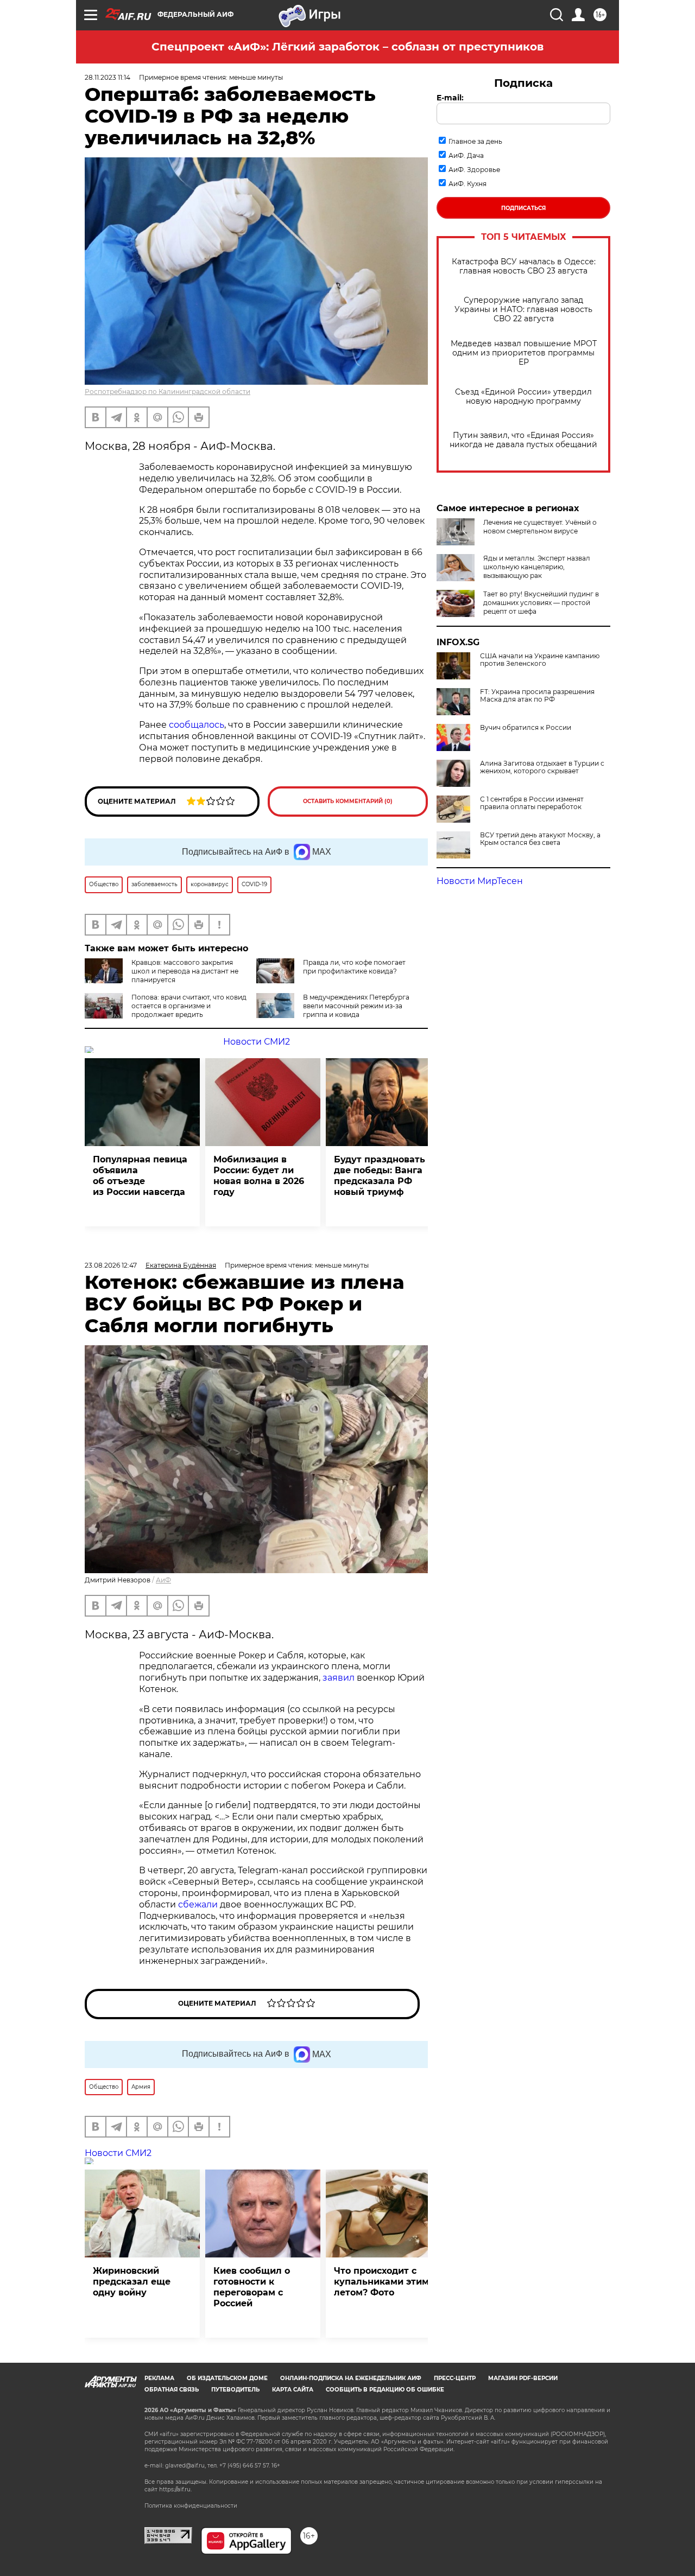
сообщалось (197, 725)
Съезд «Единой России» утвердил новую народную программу (523, 397)
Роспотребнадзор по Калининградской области (168, 392)
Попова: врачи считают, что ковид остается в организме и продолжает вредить (189, 1006)
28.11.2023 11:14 (108, 77)
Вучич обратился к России (526, 728)
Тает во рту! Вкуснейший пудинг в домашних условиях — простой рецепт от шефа (541, 603)
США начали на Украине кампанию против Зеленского (540, 660)
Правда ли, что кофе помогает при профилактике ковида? (354, 967)
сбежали (198, 1904)
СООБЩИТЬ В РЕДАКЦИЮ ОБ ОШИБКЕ (385, 2390)
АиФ (163, 1580)
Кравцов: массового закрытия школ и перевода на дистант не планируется (185, 971)
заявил (339, 1678)
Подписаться (523, 208)
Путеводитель (235, 2390)
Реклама (159, 2378)
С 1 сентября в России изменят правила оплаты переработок (532, 803)
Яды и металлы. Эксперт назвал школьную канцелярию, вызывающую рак (537, 567)
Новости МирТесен (480, 881)
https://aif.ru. (175, 2489)
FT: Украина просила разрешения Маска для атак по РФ (537, 696)
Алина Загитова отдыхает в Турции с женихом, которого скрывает (542, 767)
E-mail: (450, 98)
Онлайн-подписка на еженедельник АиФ (351, 2378)
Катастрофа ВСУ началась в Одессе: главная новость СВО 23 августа (524, 266)
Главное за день (475, 141)
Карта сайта (293, 2390)
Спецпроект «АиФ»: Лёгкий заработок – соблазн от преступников (347, 47)
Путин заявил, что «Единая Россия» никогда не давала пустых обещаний (523, 440)
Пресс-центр (455, 2378)
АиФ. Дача (466, 155)
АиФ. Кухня (467, 184)
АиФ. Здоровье (474, 170)
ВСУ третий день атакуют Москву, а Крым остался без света (540, 839)
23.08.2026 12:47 (111, 1265)
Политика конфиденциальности (191, 2506)
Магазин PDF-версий (523, 2378)
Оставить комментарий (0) (348, 801)
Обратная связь (172, 2390)
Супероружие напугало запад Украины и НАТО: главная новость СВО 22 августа (523, 310)
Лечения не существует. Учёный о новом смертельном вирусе (540, 527)
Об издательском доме (227, 2378)
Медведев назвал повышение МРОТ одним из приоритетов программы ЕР (524, 353)
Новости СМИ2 (257, 1042)
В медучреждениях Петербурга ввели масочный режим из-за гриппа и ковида (356, 1006)
